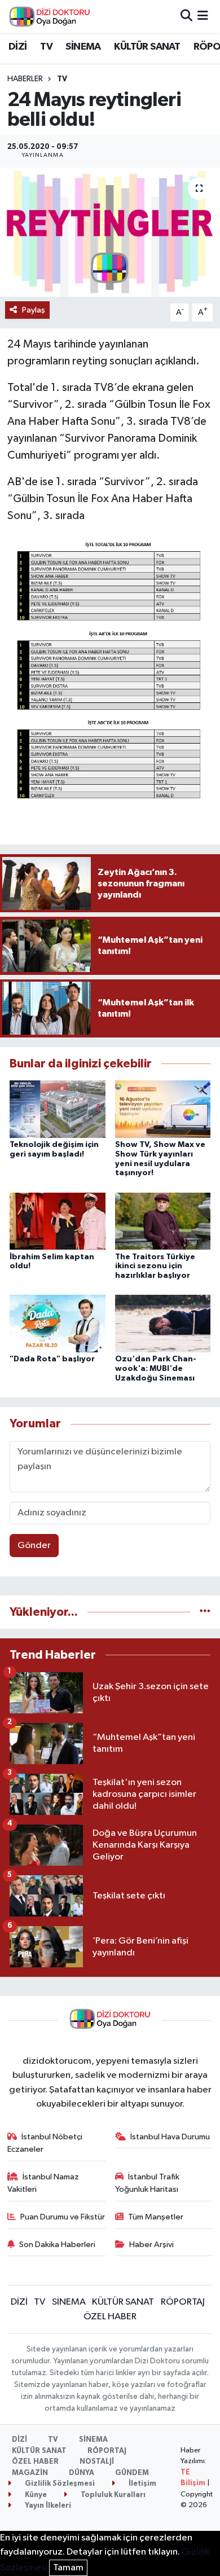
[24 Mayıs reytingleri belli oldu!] (110, 232)
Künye (35, 2495)
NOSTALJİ (97, 2462)
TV (46, 47)
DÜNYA (82, 2473)
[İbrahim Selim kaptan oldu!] (58, 1221)
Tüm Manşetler (156, 2217)
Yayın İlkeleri (47, 2506)
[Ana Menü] (203, 16)
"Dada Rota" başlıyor (52, 1359)
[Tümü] (205, 1612)
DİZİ (18, 47)
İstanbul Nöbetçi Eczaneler (45, 2143)
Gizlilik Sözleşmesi (59, 2484)
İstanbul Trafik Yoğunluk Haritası (148, 2183)
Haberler (25, 79)
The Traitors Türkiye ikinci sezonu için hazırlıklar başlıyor (155, 1267)
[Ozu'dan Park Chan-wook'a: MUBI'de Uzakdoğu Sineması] (163, 1323)
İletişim (142, 2484)
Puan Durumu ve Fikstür (63, 2217)
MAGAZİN (30, 2473)
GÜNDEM (132, 2473)
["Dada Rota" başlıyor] (58, 1323)
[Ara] (186, 16)
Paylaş (34, 310)
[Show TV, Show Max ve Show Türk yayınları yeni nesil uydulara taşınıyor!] (163, 1109)
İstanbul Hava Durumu (170, 2137)
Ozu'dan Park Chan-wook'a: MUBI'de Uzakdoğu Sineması (156, 1369)
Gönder (34, 1546)
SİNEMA (83, 47)
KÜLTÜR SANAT (147, 47)
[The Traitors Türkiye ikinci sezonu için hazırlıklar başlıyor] (163, 1221)
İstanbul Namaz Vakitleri (43, 2183)
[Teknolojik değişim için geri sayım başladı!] (58, 1109)
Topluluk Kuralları (112, 2495)
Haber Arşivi (151, 2245)
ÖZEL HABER (110, 2317)
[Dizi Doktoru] (50, 16)
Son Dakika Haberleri (57, 2245)
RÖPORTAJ (183, 2302)
